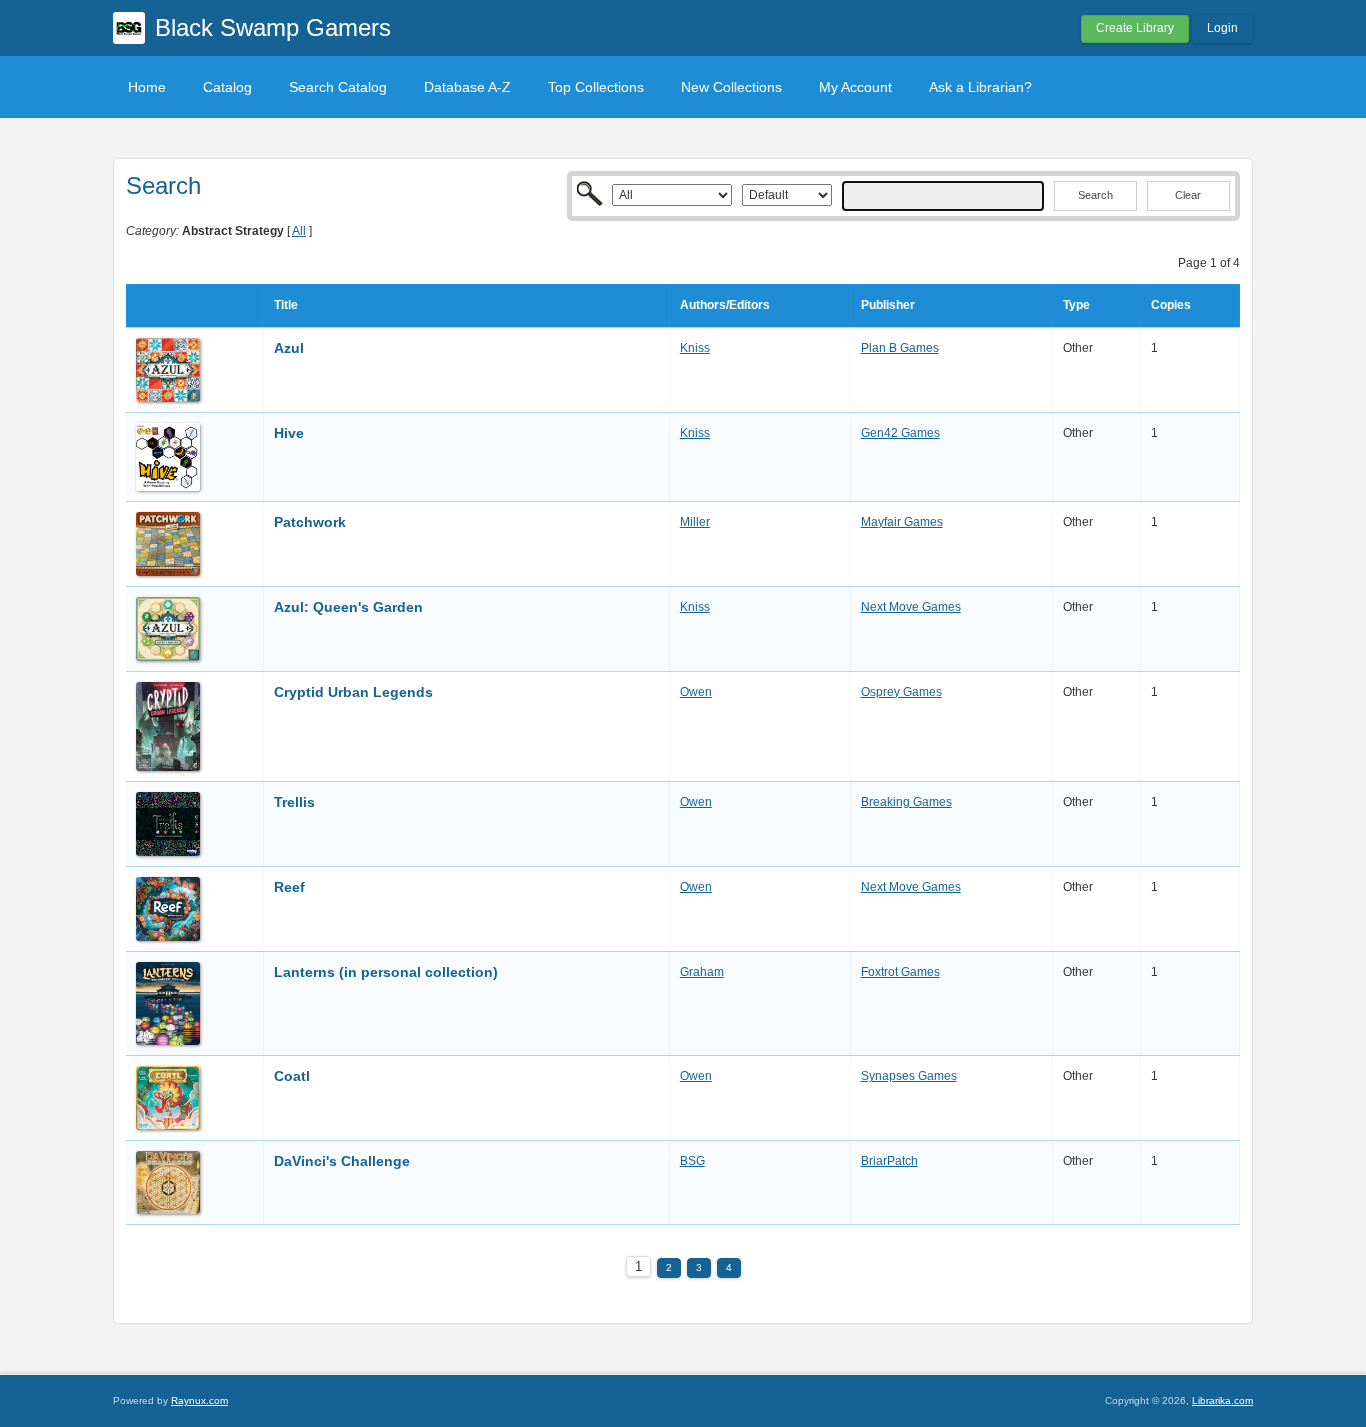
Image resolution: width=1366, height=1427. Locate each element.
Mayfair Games (902, 522)
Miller (695, 522)
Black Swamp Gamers (273, 27)
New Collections (731, 87)
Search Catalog (338, 87)
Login (1222, 28)
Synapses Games (909, 1076)
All (299, 231)
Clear (1188, 195)
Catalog (227, 87)
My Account (855, 87)
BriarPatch (889, 1161)
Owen (696, 692)
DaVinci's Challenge (342, 1161)
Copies (1171, 305)
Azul (289, 348)
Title (286, 305)
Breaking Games (906, 802)
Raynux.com (199, 1400)
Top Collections (596, 87)
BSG (692, 1161)
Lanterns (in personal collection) (386, 972)
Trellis (294, 802)
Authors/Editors (725, 305)
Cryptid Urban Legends (353, 692)
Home (147, 87)
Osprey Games (901, 692)
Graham (702, 972)
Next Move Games (911, 607)
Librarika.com (1222, 1400)
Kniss (695, 348)
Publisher (888, 305)
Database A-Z (467, 87)
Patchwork (310, 522)
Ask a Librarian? (980, 87)
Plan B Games (900, 348)
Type (1076, 305)
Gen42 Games (900, 433)
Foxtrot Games (900, 972)
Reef (289, 887)
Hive (289, 433)
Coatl (292, 1076)
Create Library (1135, 28)
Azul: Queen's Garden (348, 607)
